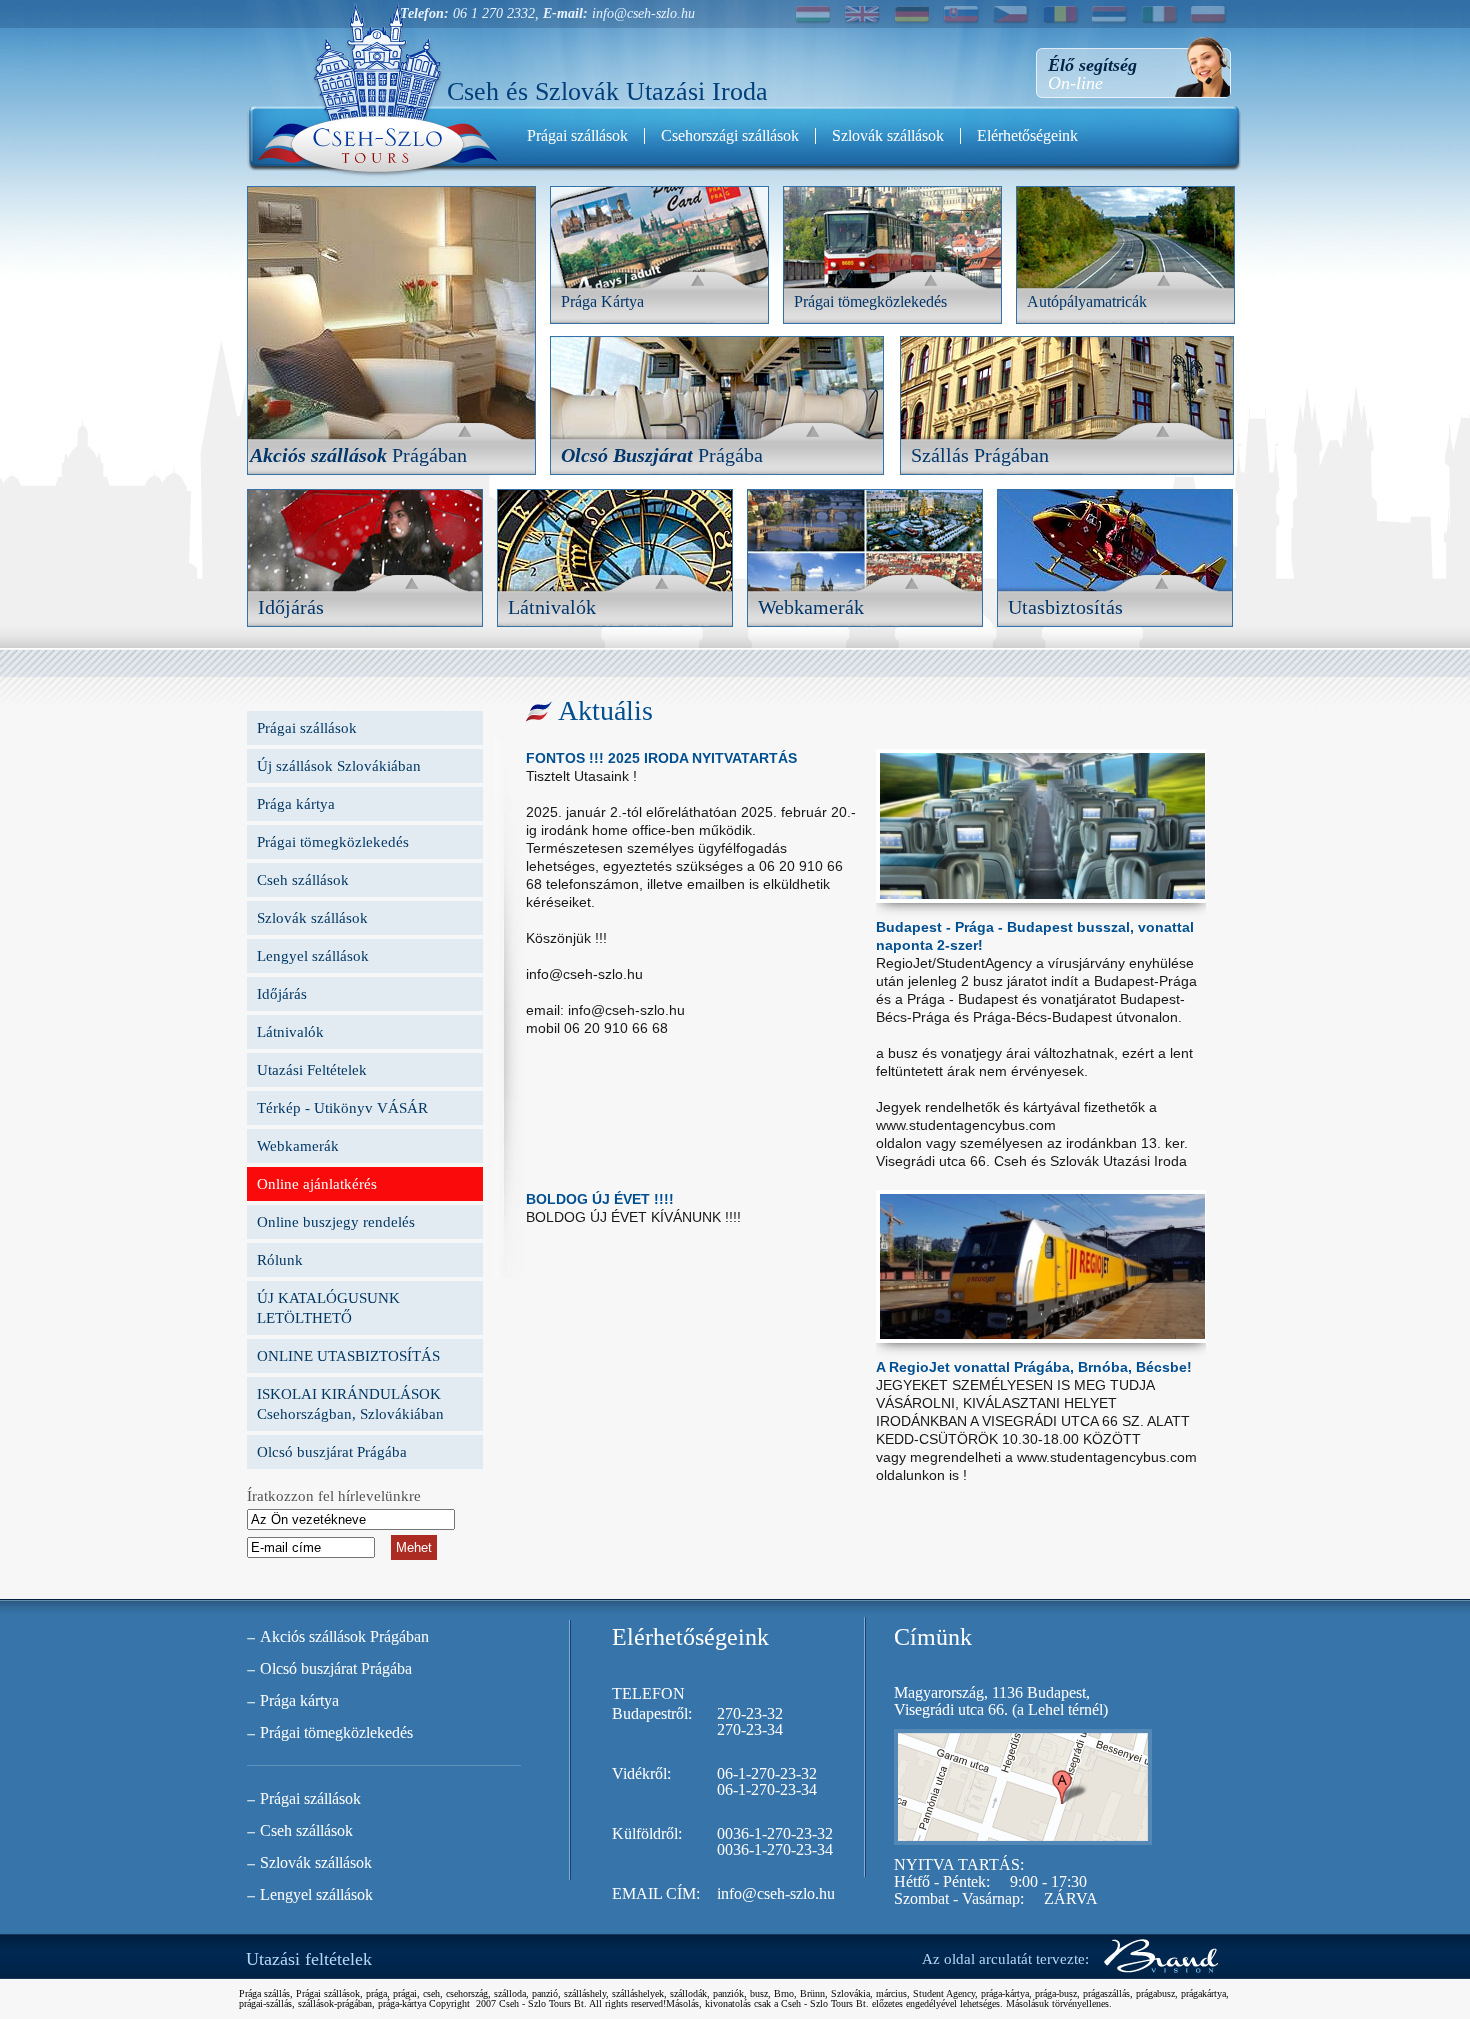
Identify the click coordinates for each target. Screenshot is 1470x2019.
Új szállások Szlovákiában (339, 766)
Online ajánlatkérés (317, 1184)
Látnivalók (290, 1032)
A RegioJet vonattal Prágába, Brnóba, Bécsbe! (1034, 1367)
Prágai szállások (577, 135)
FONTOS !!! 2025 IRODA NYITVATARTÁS (661, 758)
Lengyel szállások (313, 956)
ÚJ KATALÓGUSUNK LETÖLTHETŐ (328, 1308)
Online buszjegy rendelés (336, 1222)
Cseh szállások (303, 880)
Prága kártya (296, 804)
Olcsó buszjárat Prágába (332, 1452)
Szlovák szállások (888, 135)
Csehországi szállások (730, 135)
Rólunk (280, 1260)
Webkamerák (298, 1146)
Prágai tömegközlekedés (333, 842)
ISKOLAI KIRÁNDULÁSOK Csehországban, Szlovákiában (350, 1404)
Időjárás (282, 994)
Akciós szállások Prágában (344, 1636)
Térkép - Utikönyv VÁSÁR (342, 1108)
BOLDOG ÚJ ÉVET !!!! (600, 1199)
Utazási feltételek (309, 1958)
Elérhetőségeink (1027, 135)
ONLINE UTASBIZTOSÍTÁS (348, 1356)
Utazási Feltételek (312, 1070)
